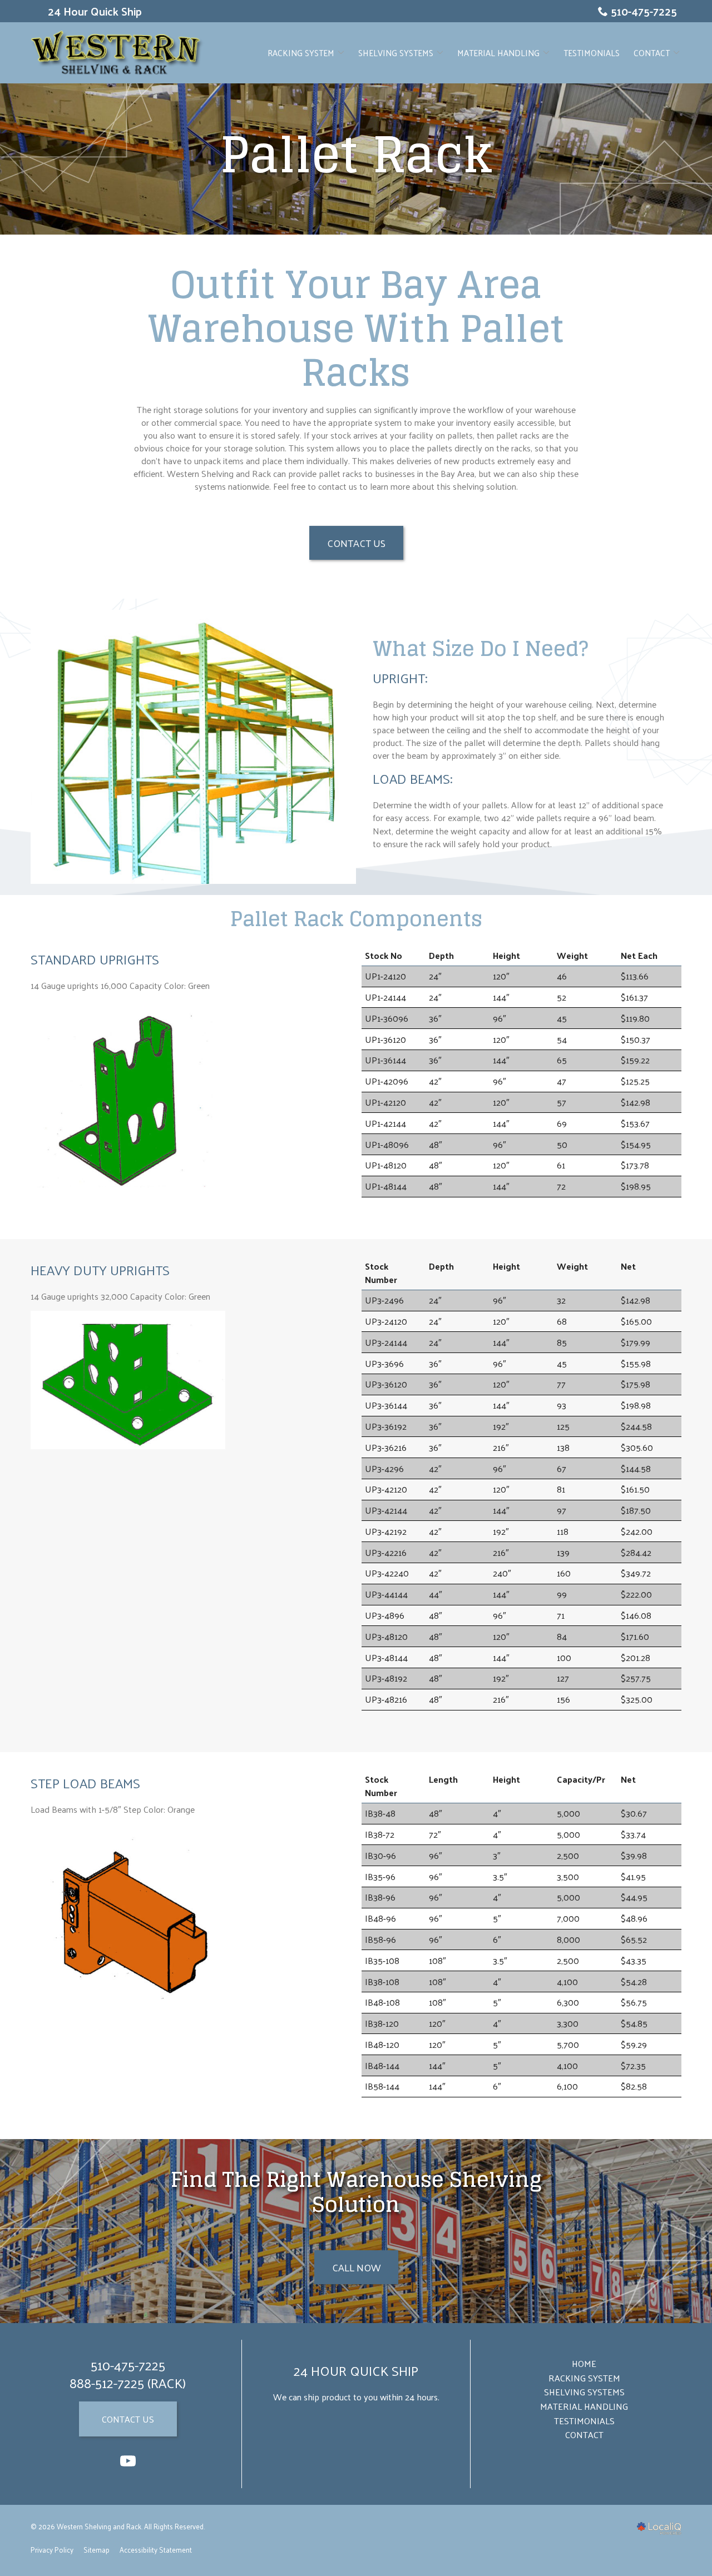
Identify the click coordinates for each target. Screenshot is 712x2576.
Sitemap (97, 2550)
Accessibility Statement (156, 2550)
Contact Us (356, 543)
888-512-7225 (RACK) (128, 2383)
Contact (652, 53)
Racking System (301, 53)
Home (584, 2363)
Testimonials (592, 53)
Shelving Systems (396, 53)
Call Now (356, 2267)
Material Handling (498, 53)
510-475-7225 (644, 11)
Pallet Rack (356, 155)
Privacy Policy (52, 2550)
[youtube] (128, 2461)
